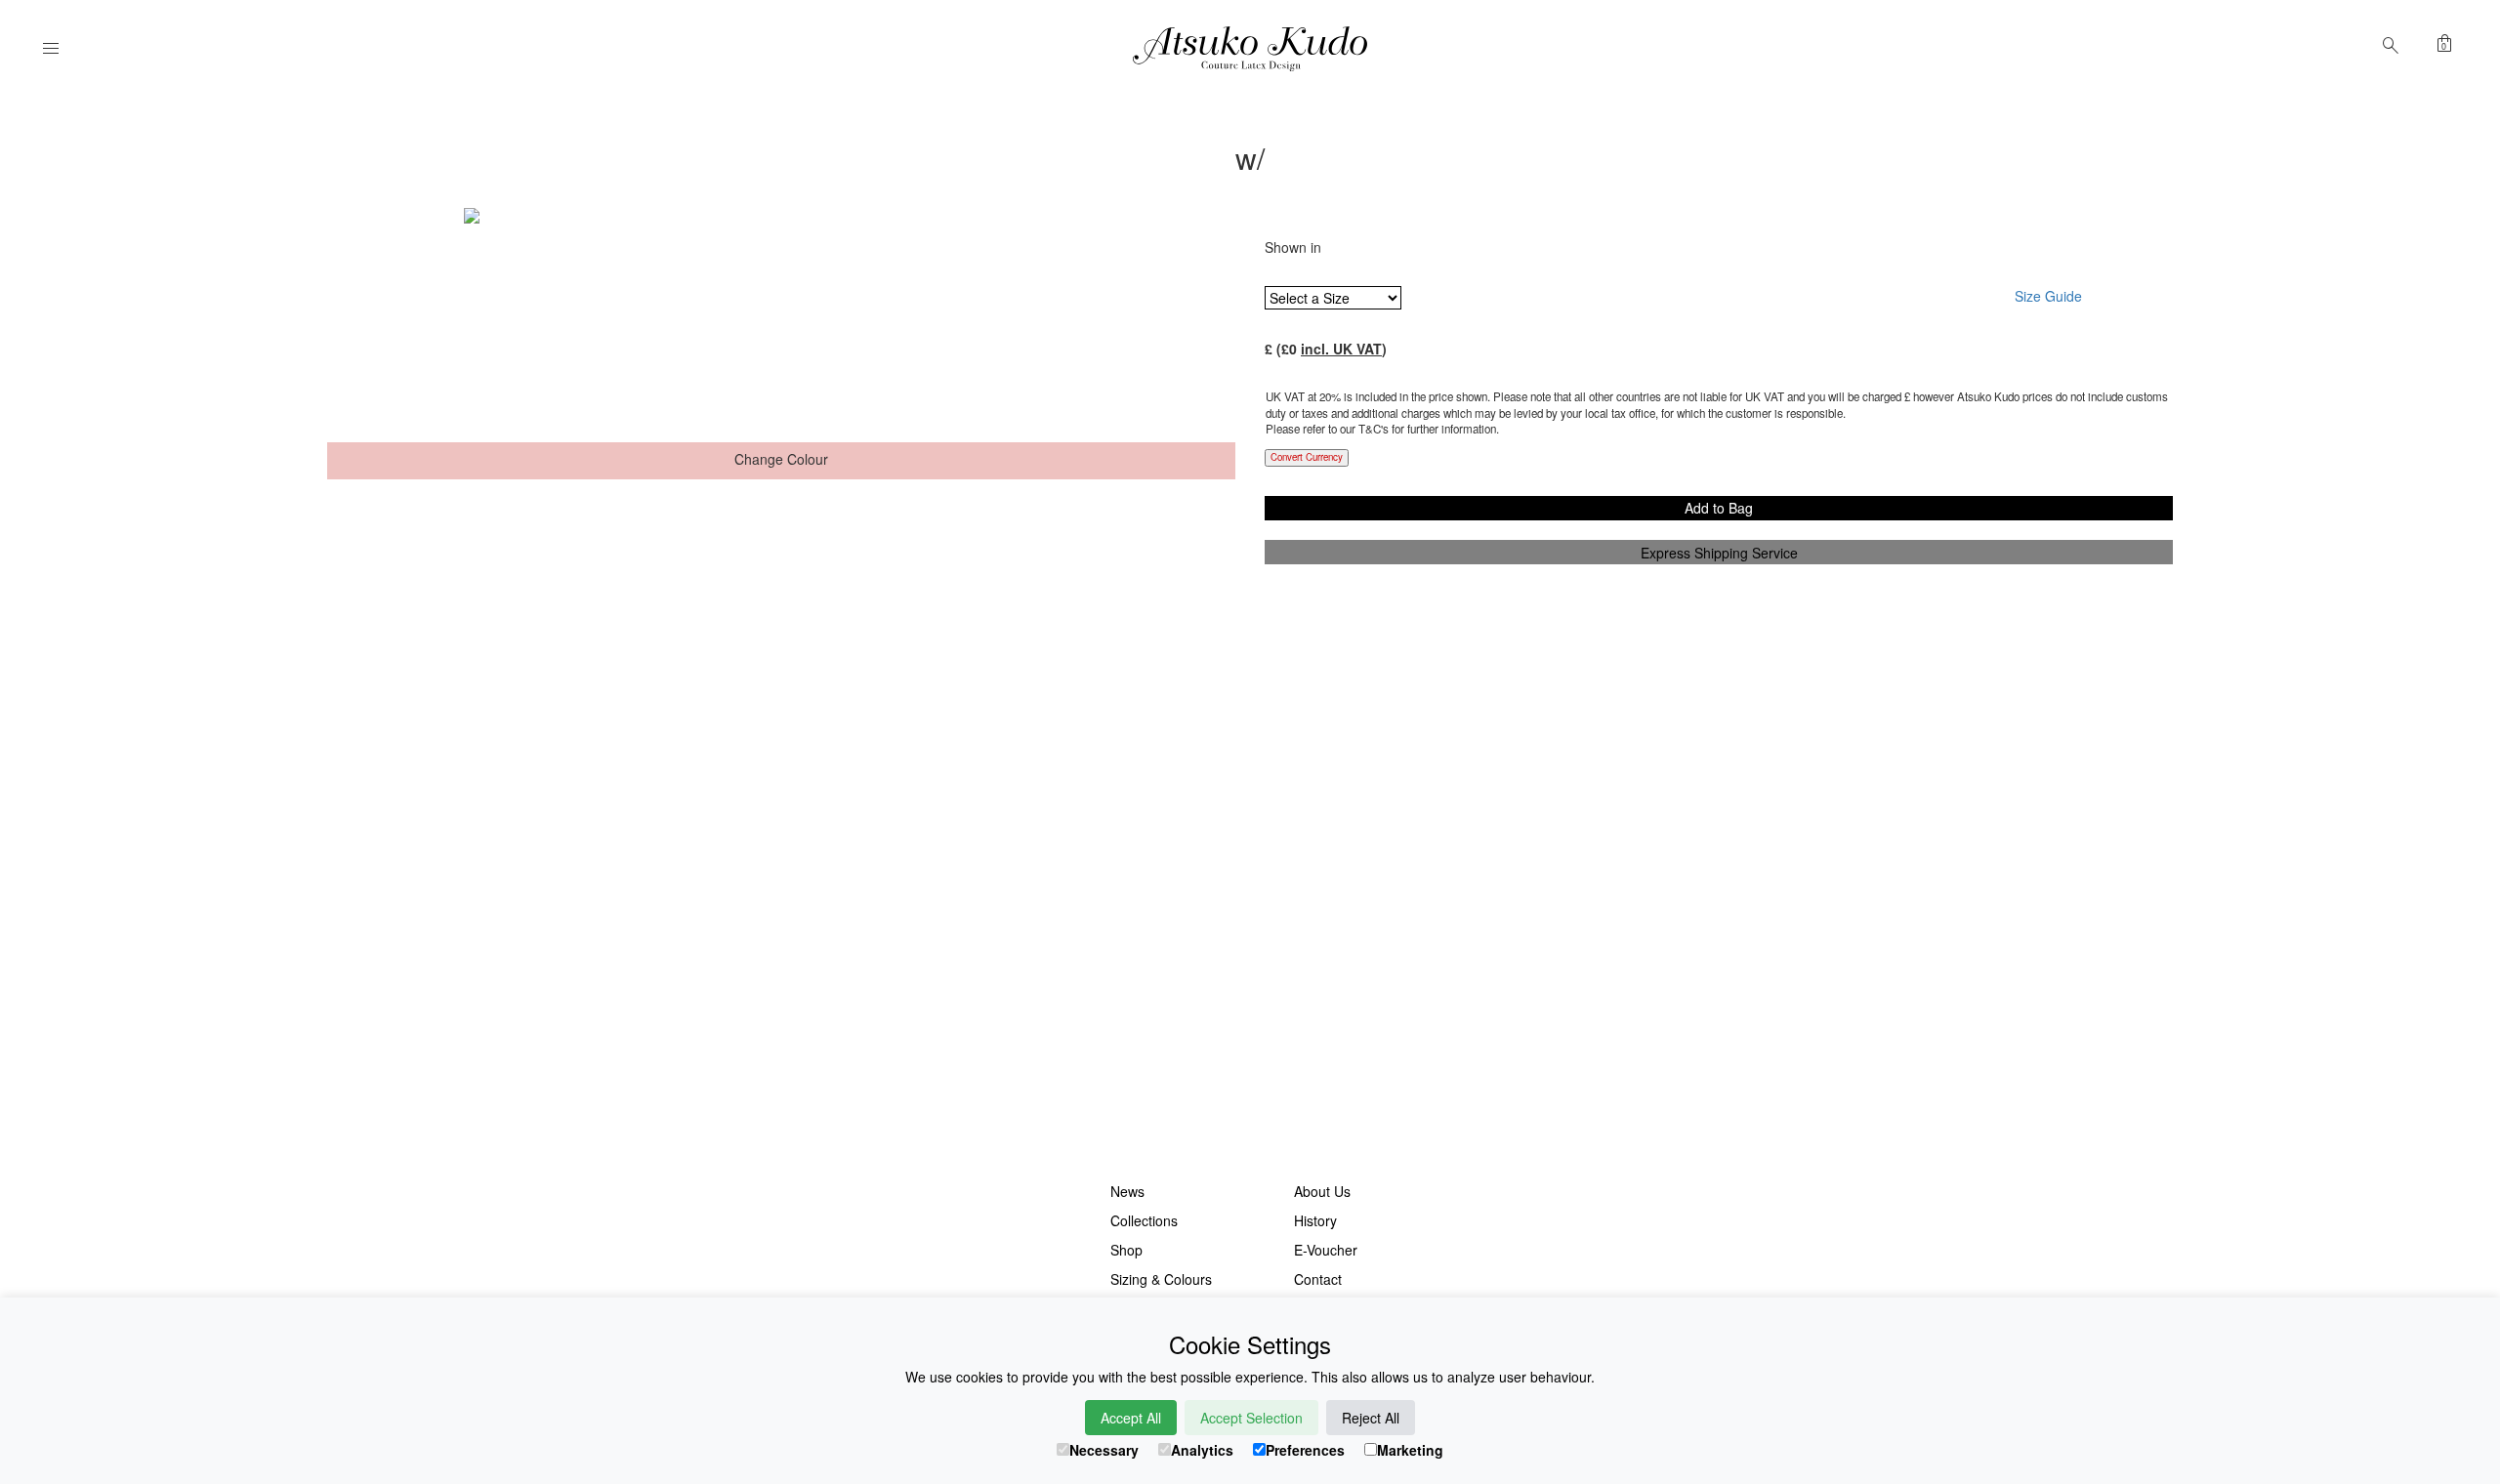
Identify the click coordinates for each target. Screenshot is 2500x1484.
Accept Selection (1251, 1418)
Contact (1318, 1279)
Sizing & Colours (1161, 1279)
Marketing (1410, 1450)
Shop (1126, 1250)
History (1315, 1220)
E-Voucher (1326, 1250)
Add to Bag (1719, 508)
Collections (1144, 1220)
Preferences (1305, 1450)
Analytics (1202, 1450)
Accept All (1131, 1418)
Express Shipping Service (1719, 553)
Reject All (1371, 1418)
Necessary (1104, 1450)
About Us (1322, 1191)
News (1127, 1191)
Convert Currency (1307, 457)
